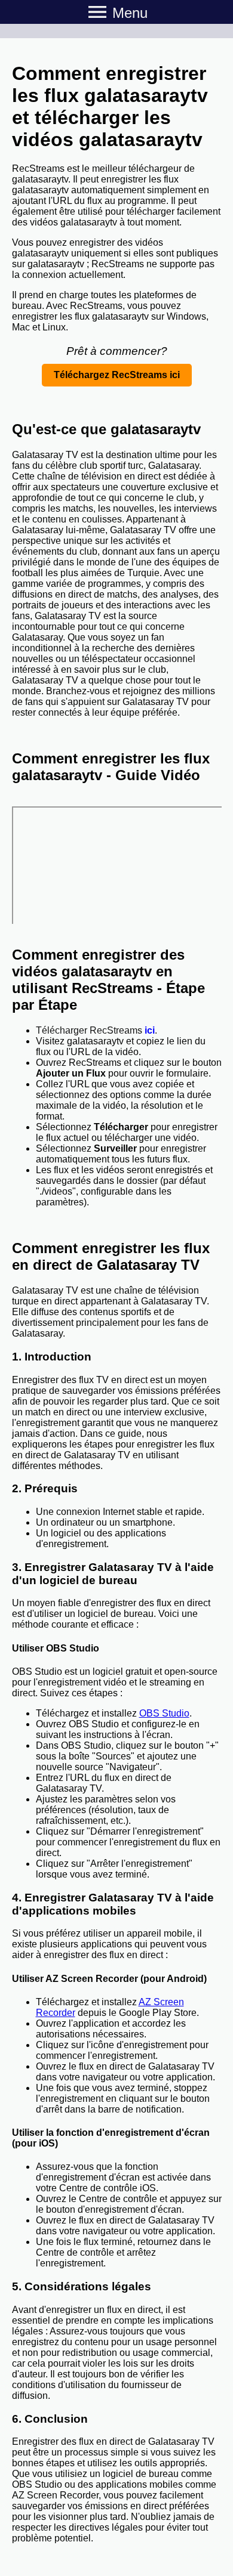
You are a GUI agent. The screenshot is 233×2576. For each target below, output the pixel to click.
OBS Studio (164, 1713)
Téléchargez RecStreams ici (117, 375)
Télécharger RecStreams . (96, 1030)
